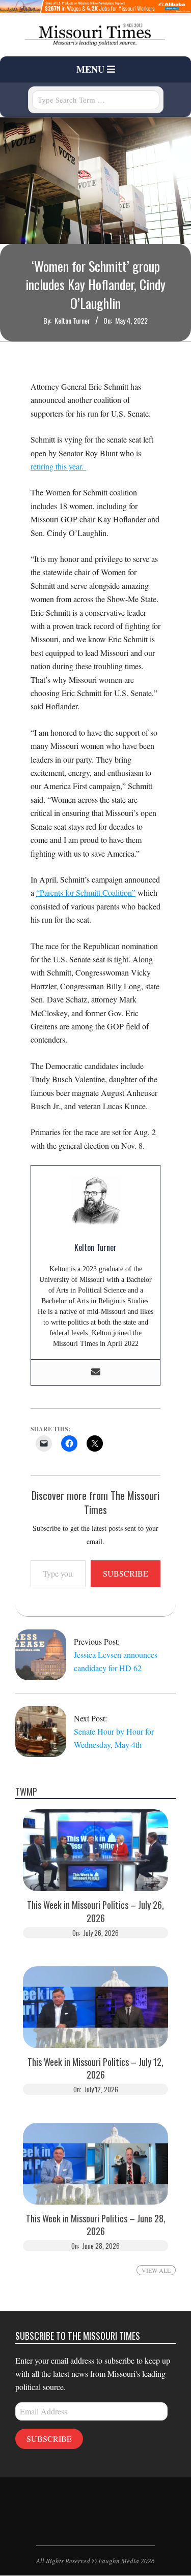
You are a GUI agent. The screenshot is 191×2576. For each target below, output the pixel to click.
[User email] (96, 1372)
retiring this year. (58, 466)
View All (156, 2270)
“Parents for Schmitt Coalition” (86, 892)
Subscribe (126, 1573)
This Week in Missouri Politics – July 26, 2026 (95, 1911)
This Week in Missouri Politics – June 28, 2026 (96, 2225)
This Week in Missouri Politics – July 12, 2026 (95, 2068)
